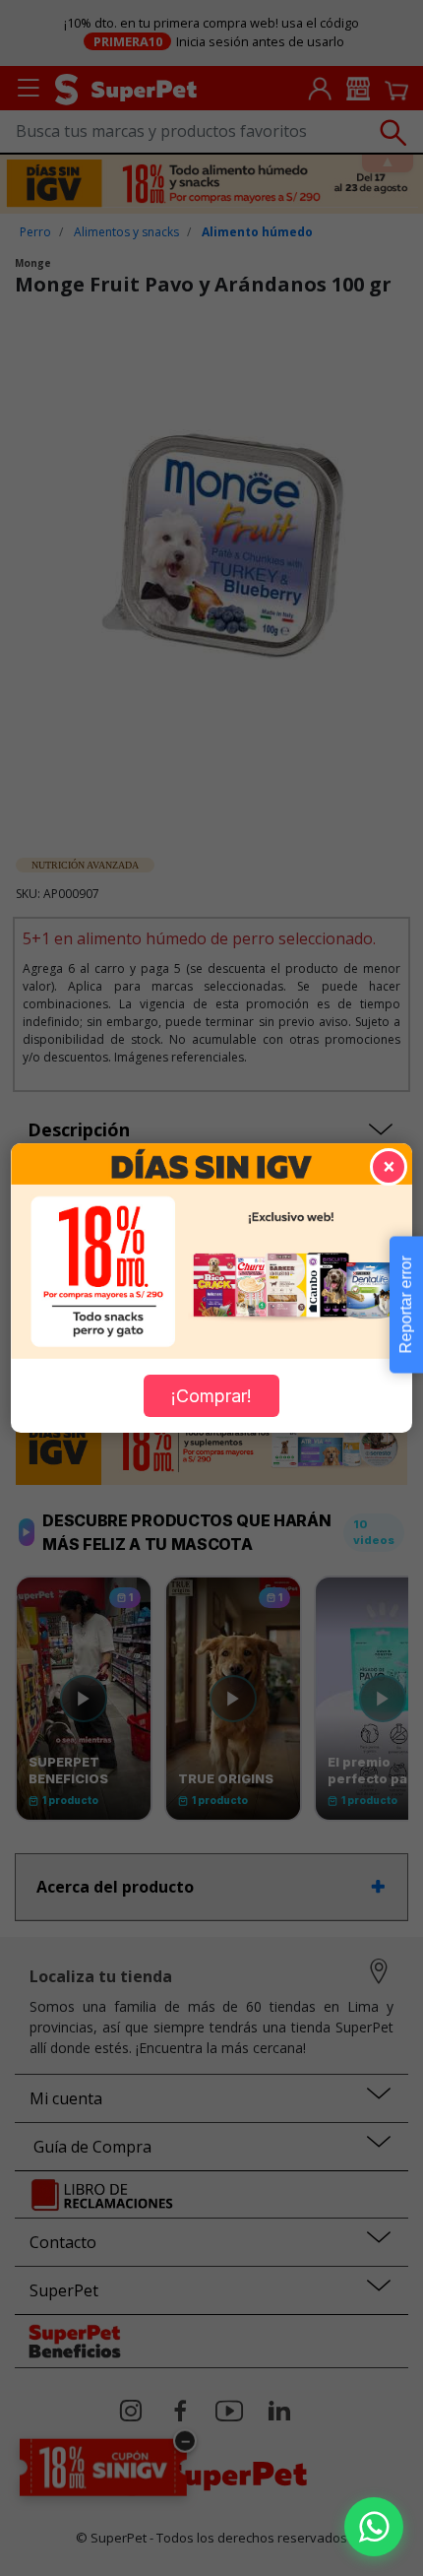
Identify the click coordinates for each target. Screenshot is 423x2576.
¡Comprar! (211, 1396)
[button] (374, 2527)
